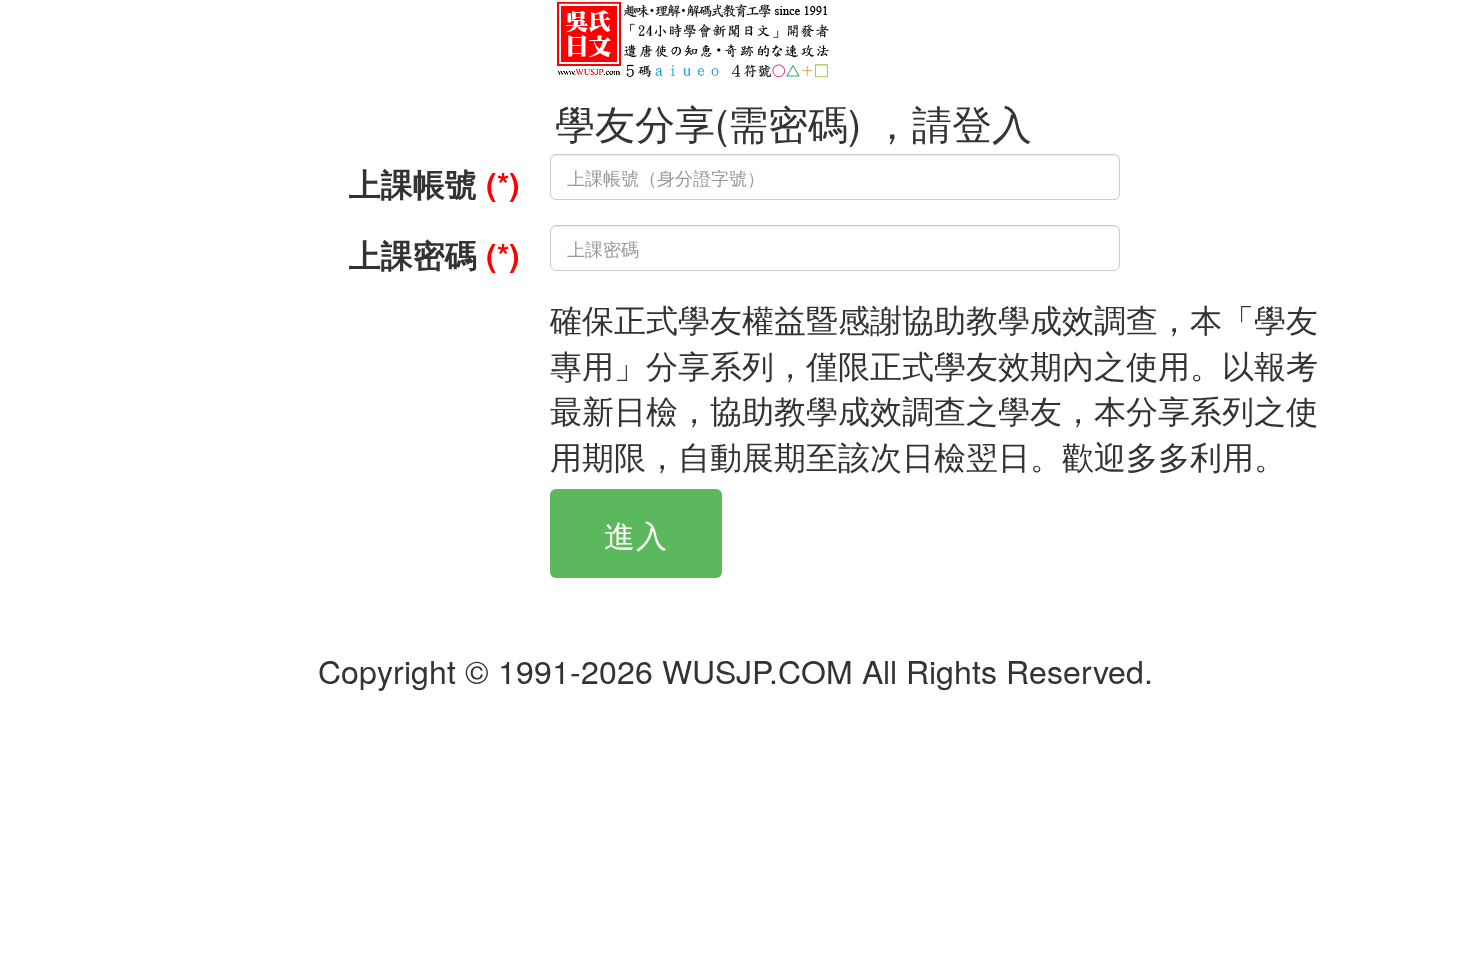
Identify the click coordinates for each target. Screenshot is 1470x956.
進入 (636, 533)
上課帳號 (434, 183)
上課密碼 (434, 254)
